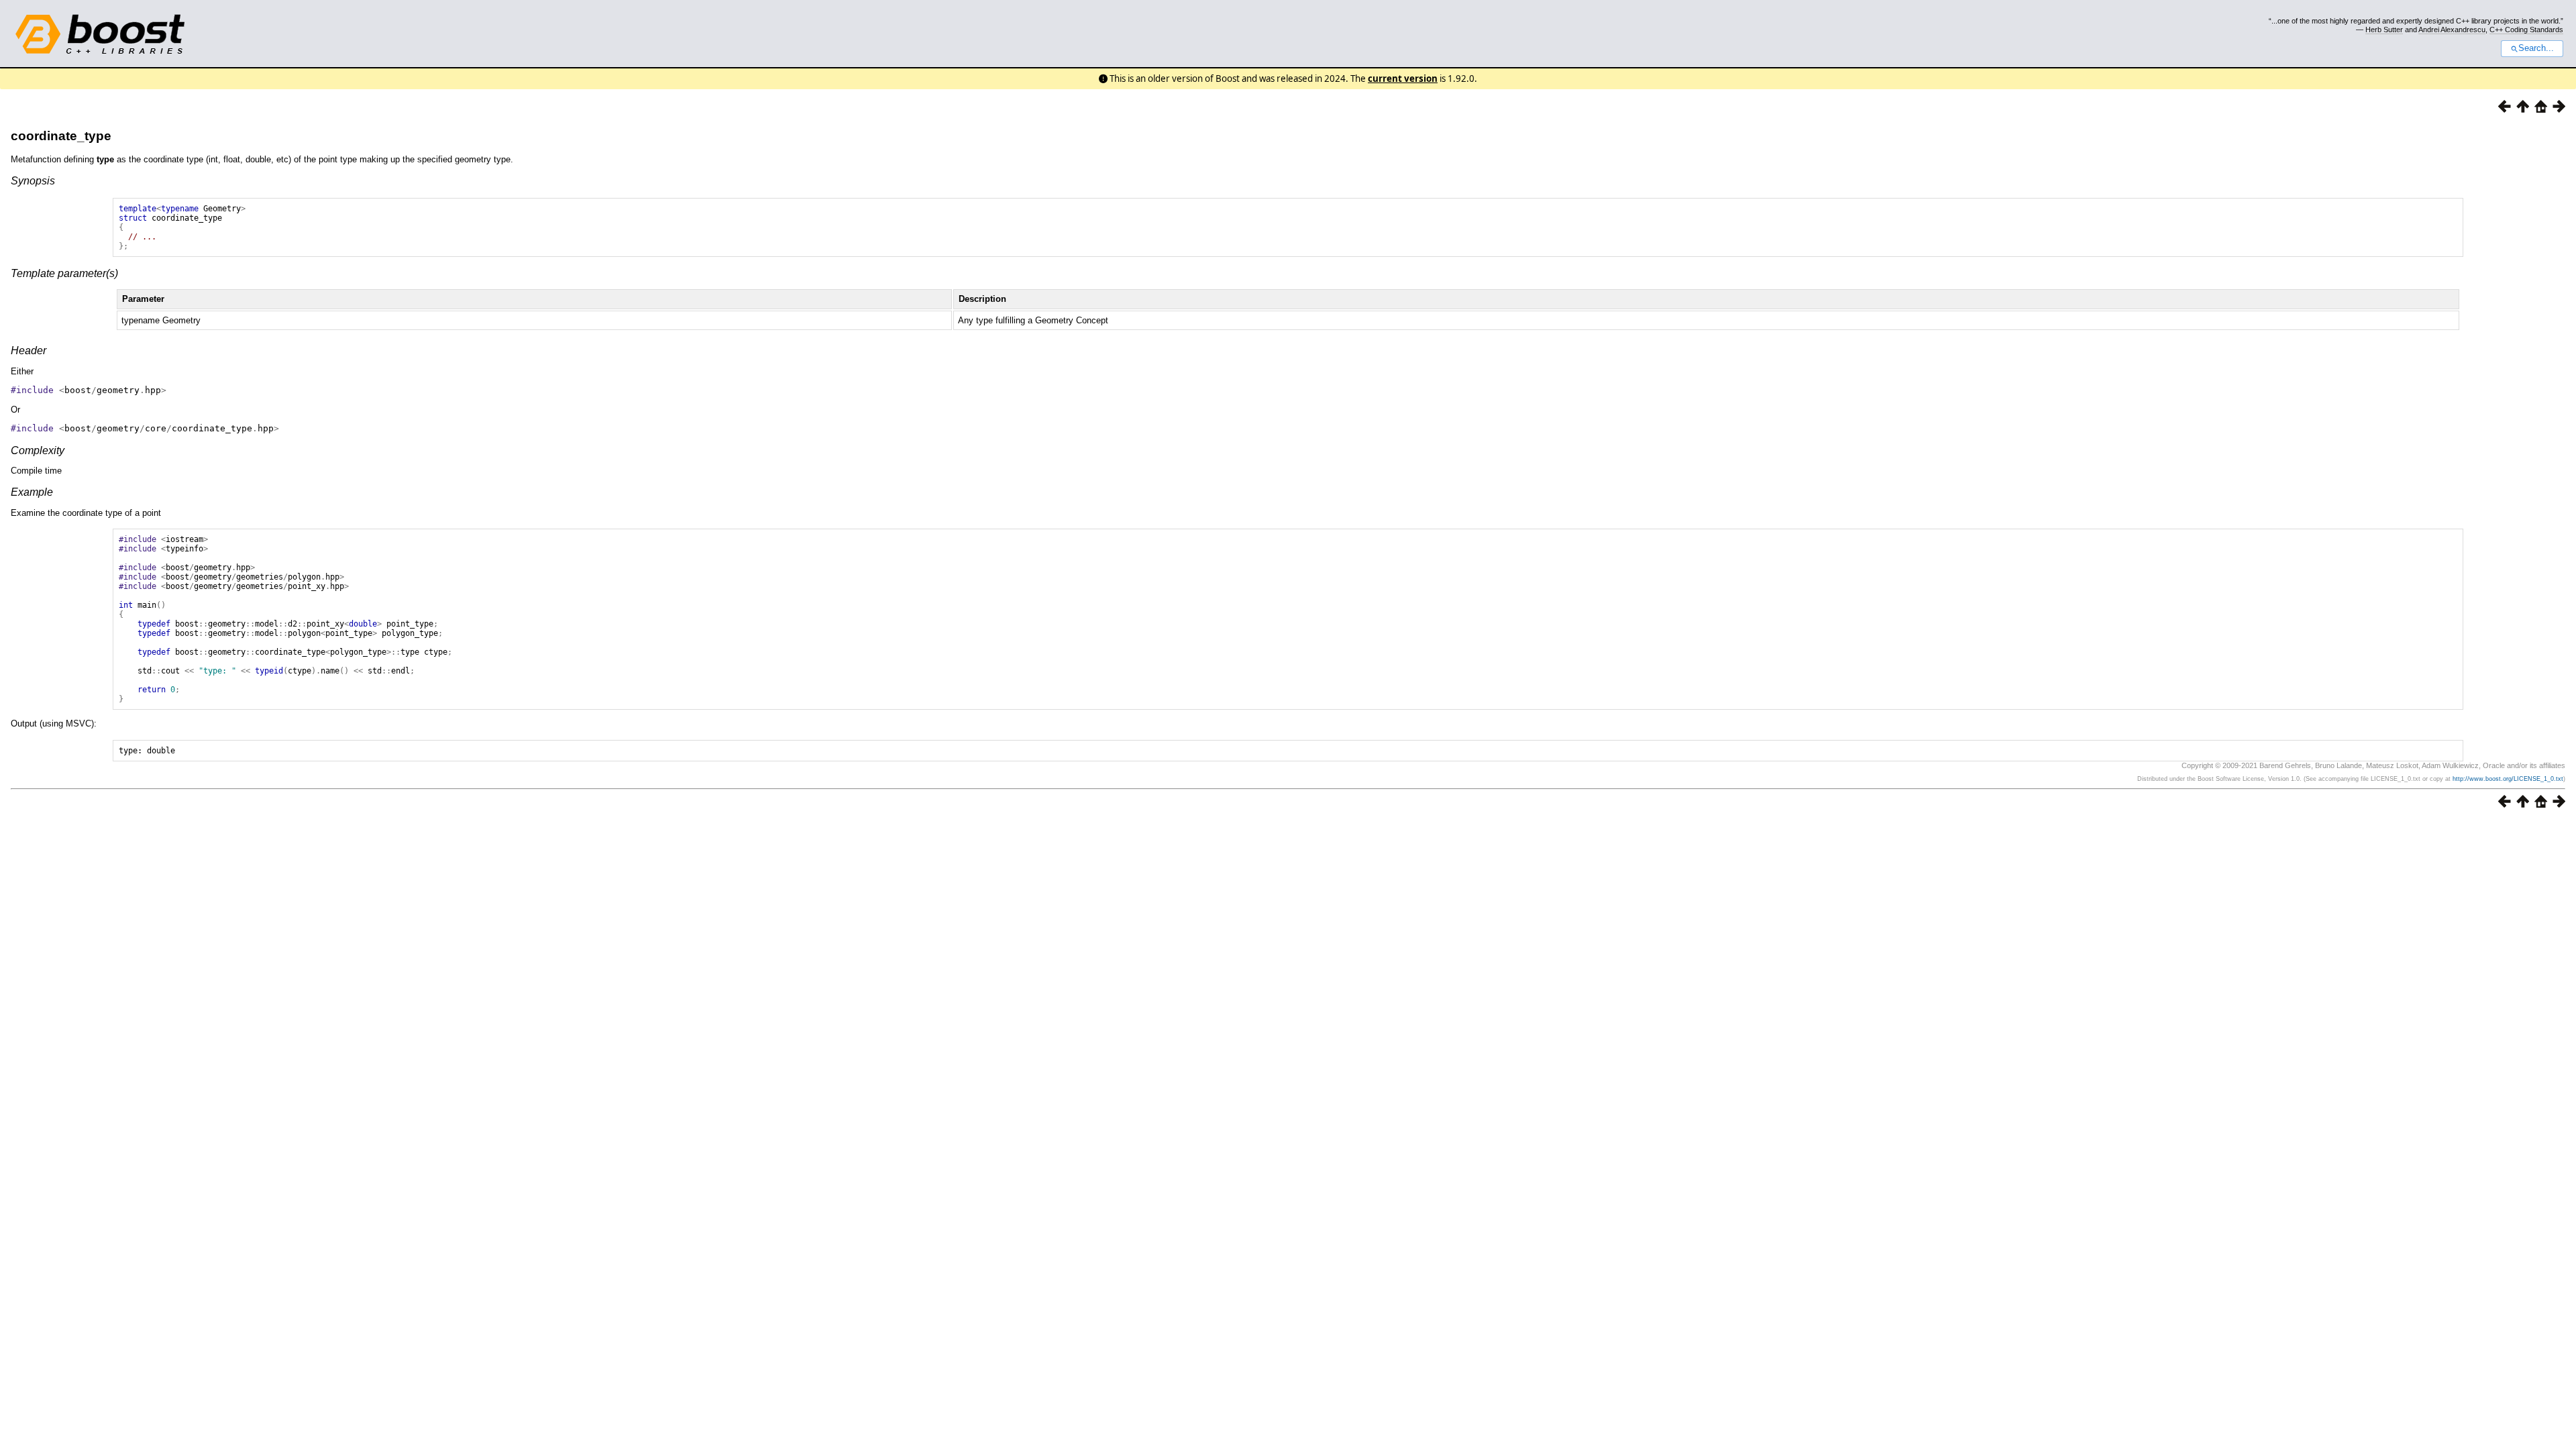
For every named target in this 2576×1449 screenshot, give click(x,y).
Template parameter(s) (64, 273)
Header (29, 351)
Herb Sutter (2384, 30)
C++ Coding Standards (2526, 30)
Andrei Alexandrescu (2452, 30)
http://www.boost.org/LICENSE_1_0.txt (2508, 779)
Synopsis (33, 181)
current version (1403, 78)
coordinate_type (61, 136)
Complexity (38, 450)
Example (32, 492)
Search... (2536, 48)
